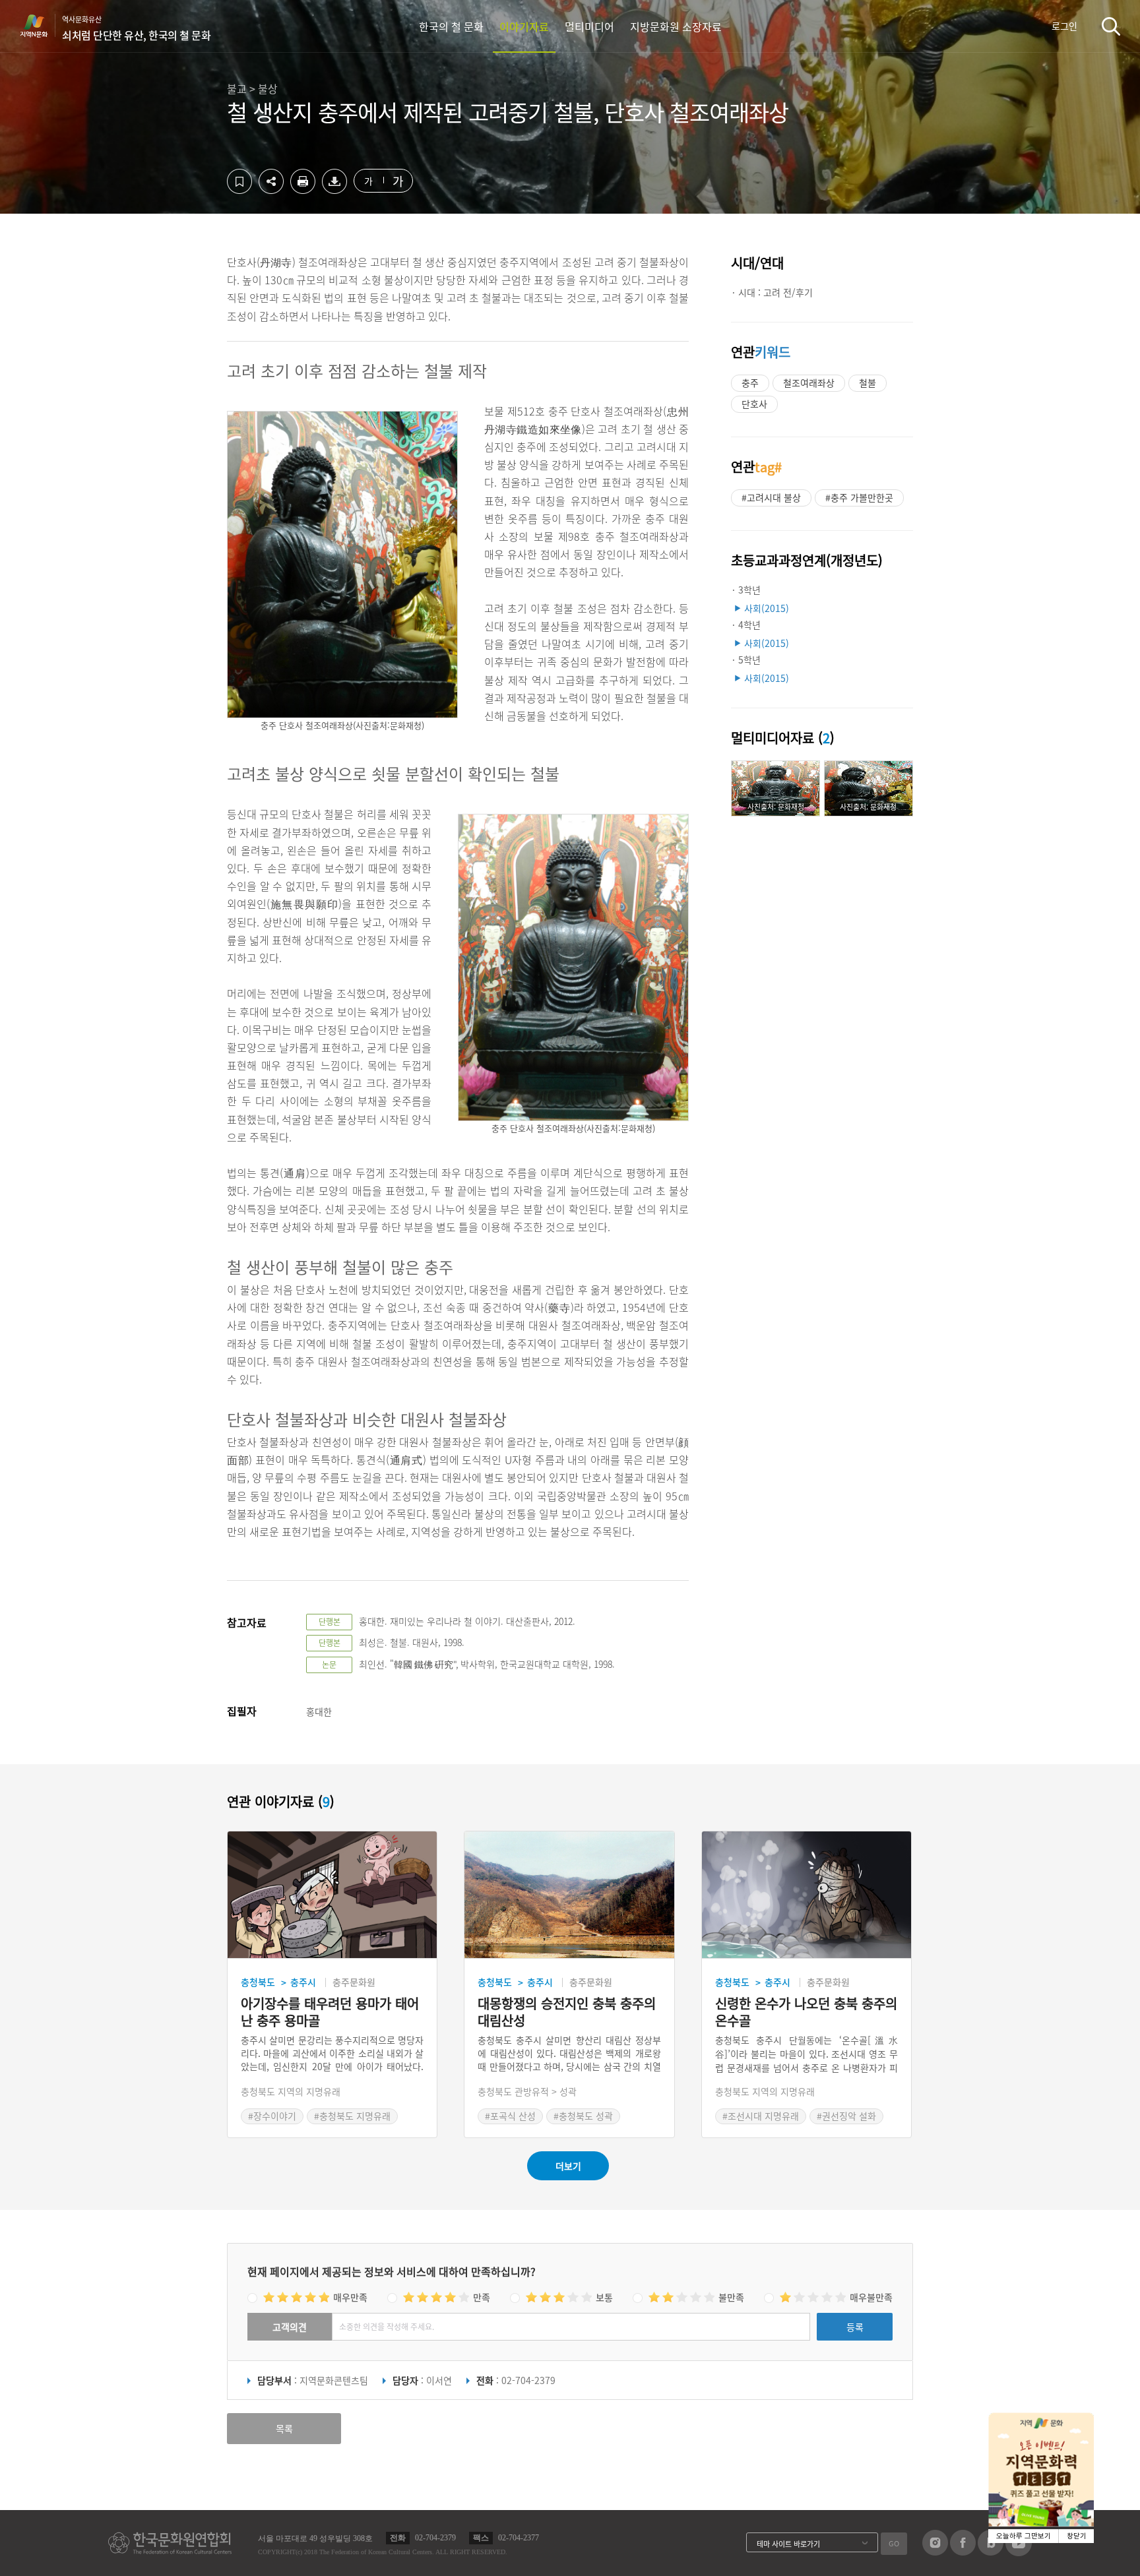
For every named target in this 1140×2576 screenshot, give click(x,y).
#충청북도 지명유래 (352, 2116)
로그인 (1064, 26)
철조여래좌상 (809, 383)
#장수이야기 (272, 2116)
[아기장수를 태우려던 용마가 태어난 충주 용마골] (332, 1895)
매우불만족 (871, 2297)
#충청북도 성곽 (583, 2116)
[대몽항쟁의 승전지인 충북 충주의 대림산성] (569, 1895)
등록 (855, 2327)
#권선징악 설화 (846, 2116)
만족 (482, 2297)
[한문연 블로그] (991, 2552)
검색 (1111, 26)
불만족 (731, 2297)
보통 (604, 2297)
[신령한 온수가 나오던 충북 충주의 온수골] (807, 1895)
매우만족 (350, 2297)
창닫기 (1077, 2536)
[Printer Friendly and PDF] (303, 190)
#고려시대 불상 (771, 497)
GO (894, 2543)
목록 (284, 2428)
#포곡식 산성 (510, 2116)
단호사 (754, 404)
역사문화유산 (136, 28)
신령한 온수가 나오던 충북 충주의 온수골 (806, 2012)
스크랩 (239, 181)
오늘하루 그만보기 (1024, 2536)
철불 (868, 383)
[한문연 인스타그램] (935, 2552)
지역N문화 (41, 26)
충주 (750, 383)
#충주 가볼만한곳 (859, 497)
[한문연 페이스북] (963, 2552)
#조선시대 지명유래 (761, 2116)
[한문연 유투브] (1019, 2552)
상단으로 (1114, 2550)
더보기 (568, 2166)
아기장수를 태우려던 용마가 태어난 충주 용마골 (330, 2012)
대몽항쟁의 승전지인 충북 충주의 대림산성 (567, 2012)
